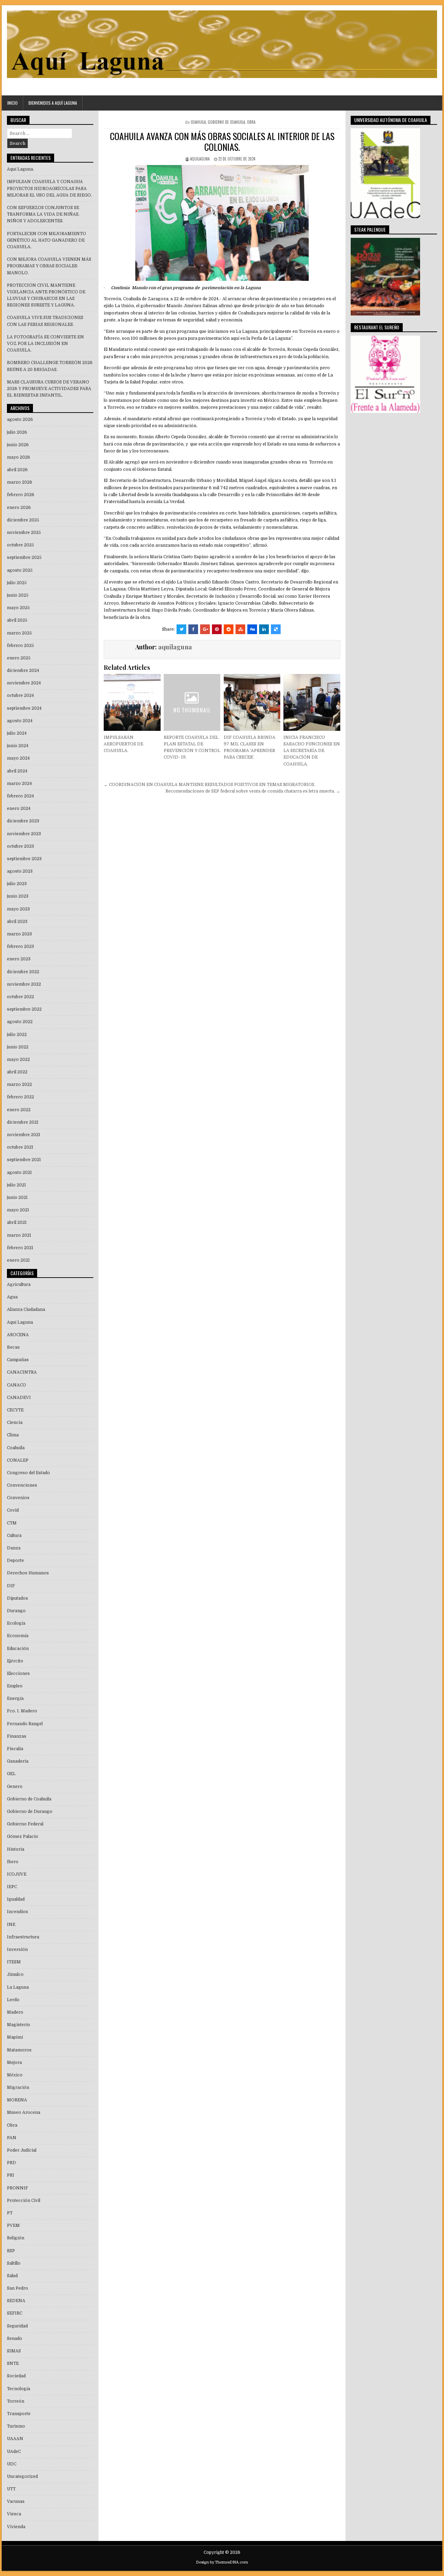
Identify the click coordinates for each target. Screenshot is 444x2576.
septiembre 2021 (24, 1160)
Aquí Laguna (20, 1322)
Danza (14, 1548)
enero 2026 (19, 508)
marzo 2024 (19, 784)
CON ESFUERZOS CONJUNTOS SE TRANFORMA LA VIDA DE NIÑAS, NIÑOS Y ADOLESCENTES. (43, 214)
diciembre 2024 (23, 671)
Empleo (15, 1686)
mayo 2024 (18, 758)
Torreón (16, 2401)
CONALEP (18, 1460)
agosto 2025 (20, 570)
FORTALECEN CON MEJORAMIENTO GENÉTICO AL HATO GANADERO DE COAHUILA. (46, 240)
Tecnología (19, 2389)
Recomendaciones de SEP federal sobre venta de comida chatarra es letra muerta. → (253, 791)
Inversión (17, 1950)
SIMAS (14, 2351)
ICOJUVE (17, 1874)
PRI (11, 2175)
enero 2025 (19, 658)
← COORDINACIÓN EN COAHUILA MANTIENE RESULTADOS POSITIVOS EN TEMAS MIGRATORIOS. (210, 785)
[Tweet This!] (181, 629)
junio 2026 (18, 445)
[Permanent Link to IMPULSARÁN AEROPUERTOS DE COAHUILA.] (132, 702)
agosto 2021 (19, 1173)
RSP (11, 2251)
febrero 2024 (20, 796)
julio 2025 (17, 583)
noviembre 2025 (24, 533)
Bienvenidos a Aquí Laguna (53, 103)
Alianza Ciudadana (26, 1309)
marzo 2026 (20, 482)
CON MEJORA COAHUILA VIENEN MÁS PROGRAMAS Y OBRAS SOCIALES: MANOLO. (49, 266)
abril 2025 (17, 620)
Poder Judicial (22, 2150)
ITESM (14, 1962)
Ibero (13, 1862)
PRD (11, 2163)
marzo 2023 (19, 934)
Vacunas (16, 2501)
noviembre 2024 (24, 683)
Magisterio (19, 2025)
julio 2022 (17, 1035)
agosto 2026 (20, 420)
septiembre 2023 (24, 859)
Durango (16, 1611)
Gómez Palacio (23, 1836)
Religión (16, 2238)
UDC (12, 2464)
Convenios (18, 1498)
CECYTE (15, 1410)
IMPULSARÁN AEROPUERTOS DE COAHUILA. (123, 744)
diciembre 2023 (23, 821)
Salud (12, 2276)
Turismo (16, 2426)
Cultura (14, 1536)
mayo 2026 (19, 457)
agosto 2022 (20, 1022)
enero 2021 (18, 1260)
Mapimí (15, 2037)
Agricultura (19, 1285)
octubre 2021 (20, 1147)
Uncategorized (22, 2476)
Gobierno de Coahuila (226, 122)
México (15, 2075)
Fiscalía (15, 1749)
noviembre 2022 (24, 984)
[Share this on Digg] (252, 629)
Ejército (15, 1661)
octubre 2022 (20, 997)
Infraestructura (23, 1937)
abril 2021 (17, 1222)
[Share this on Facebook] (193, 629)
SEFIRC (15, 2313)
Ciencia (15, 1423)
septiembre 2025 (24, 557)
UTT (11, 2489)
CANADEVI (19, 1398)
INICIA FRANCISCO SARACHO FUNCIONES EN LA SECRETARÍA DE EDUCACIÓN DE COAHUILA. (312, 751)
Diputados (18, 1598)
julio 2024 (17, 733)
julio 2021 (16, 1185)
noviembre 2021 (24, 1135)
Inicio (12, 103)
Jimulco (15, 1974)
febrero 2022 (20, 1097)
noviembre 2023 (24, 834)
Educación (18, 1649)
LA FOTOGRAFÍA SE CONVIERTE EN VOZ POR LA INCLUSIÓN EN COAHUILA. (45, 344)
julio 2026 (17, 432)
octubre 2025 (20, 545)
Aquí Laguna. (20, 169)
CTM (12, 1523)
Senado (15, 2339)
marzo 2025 (19, 633)
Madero (15, 2012)
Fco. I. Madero (22, 1711)
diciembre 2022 (23, 972)
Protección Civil (24, 2201)
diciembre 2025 (23, 520)
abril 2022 (17, 1072)
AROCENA (18, 1335)
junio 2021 (17, 1198)
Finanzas (17, 1736)
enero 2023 (19, 959)
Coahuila (198, 122)
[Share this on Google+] (205, 629)
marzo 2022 (19, 1084)
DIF (11, 1586)
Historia (16, 1849)
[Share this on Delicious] (276, 629)
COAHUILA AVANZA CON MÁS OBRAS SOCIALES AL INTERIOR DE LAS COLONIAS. (222, 141)
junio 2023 (18, 896)
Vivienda (16, 2527)
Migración (18, 2087)
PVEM (13, 2225)
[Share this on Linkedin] (264, 629)
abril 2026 (17, 470)
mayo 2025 (18, 608)
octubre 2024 (20, 695)
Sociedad (16, 2376)
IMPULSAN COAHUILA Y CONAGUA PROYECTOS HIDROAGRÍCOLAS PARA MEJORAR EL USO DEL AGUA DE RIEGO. (49, 188)
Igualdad (16, 1899)
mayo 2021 (18, 1210)
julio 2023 (17, 884)
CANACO (16, 1385)
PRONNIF (18, 2188)
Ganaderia (18, 1761)
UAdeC (14, 2452)
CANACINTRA (22, 1372)
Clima (13, 1435)
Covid (13, 1510)
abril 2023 (17, 922)
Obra (251, 122)
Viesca (14, 2514)
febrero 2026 (21, 495)
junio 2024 (18, 746)
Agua (12, 1297)
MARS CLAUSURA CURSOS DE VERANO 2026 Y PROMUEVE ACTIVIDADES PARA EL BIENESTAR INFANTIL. (49, 389)
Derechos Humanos (28, 1573)
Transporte (19, 2414)
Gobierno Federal (25, 1824)
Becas (13, 1347)
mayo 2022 (18, 1060)
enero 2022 (19, 1110)
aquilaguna (200, 159)
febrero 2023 (20, 946)
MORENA (17, 2100)
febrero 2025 (20, 646)
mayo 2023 (18, 909)
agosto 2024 (20, 721)
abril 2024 (17, 771)
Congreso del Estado (28, 1473)
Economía (18, 1636)
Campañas (18, 1360)
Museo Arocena (24, 2112)
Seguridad (17, 2326)
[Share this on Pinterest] (217, 629)
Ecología (16, 1623)
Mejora (14, 2063)
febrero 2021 (20, 1248)
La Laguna (18, 1987)
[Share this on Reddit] (229, 629)
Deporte (15, 1561)
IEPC (12, 1887)
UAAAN (15, 2439)
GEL (11, 1774)
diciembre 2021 (23, 1122)
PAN (12, 2138)
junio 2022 (18, 1047)
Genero (15, 1787)
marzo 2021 (19, 1235)
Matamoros (19, 2050)
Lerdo (13, 2000)
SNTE (13, 2363)
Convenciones (22, 1485)
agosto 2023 (20, 871)
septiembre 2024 (24, 708)
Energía (15, 1698)
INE (11, 1925)
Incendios (18, 1912)
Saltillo (14, 2263)
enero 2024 (19, 809)
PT (10, 2213)
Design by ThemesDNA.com (222, 2562)
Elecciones (18, 1674)
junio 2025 (18, 595)
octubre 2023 (20, 846)
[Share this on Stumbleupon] (240, 629)
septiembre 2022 (24, 1009)
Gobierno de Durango (30, 1812)
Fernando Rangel (25, 1724)
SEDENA (16, 2301)
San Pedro (18, 2288)
